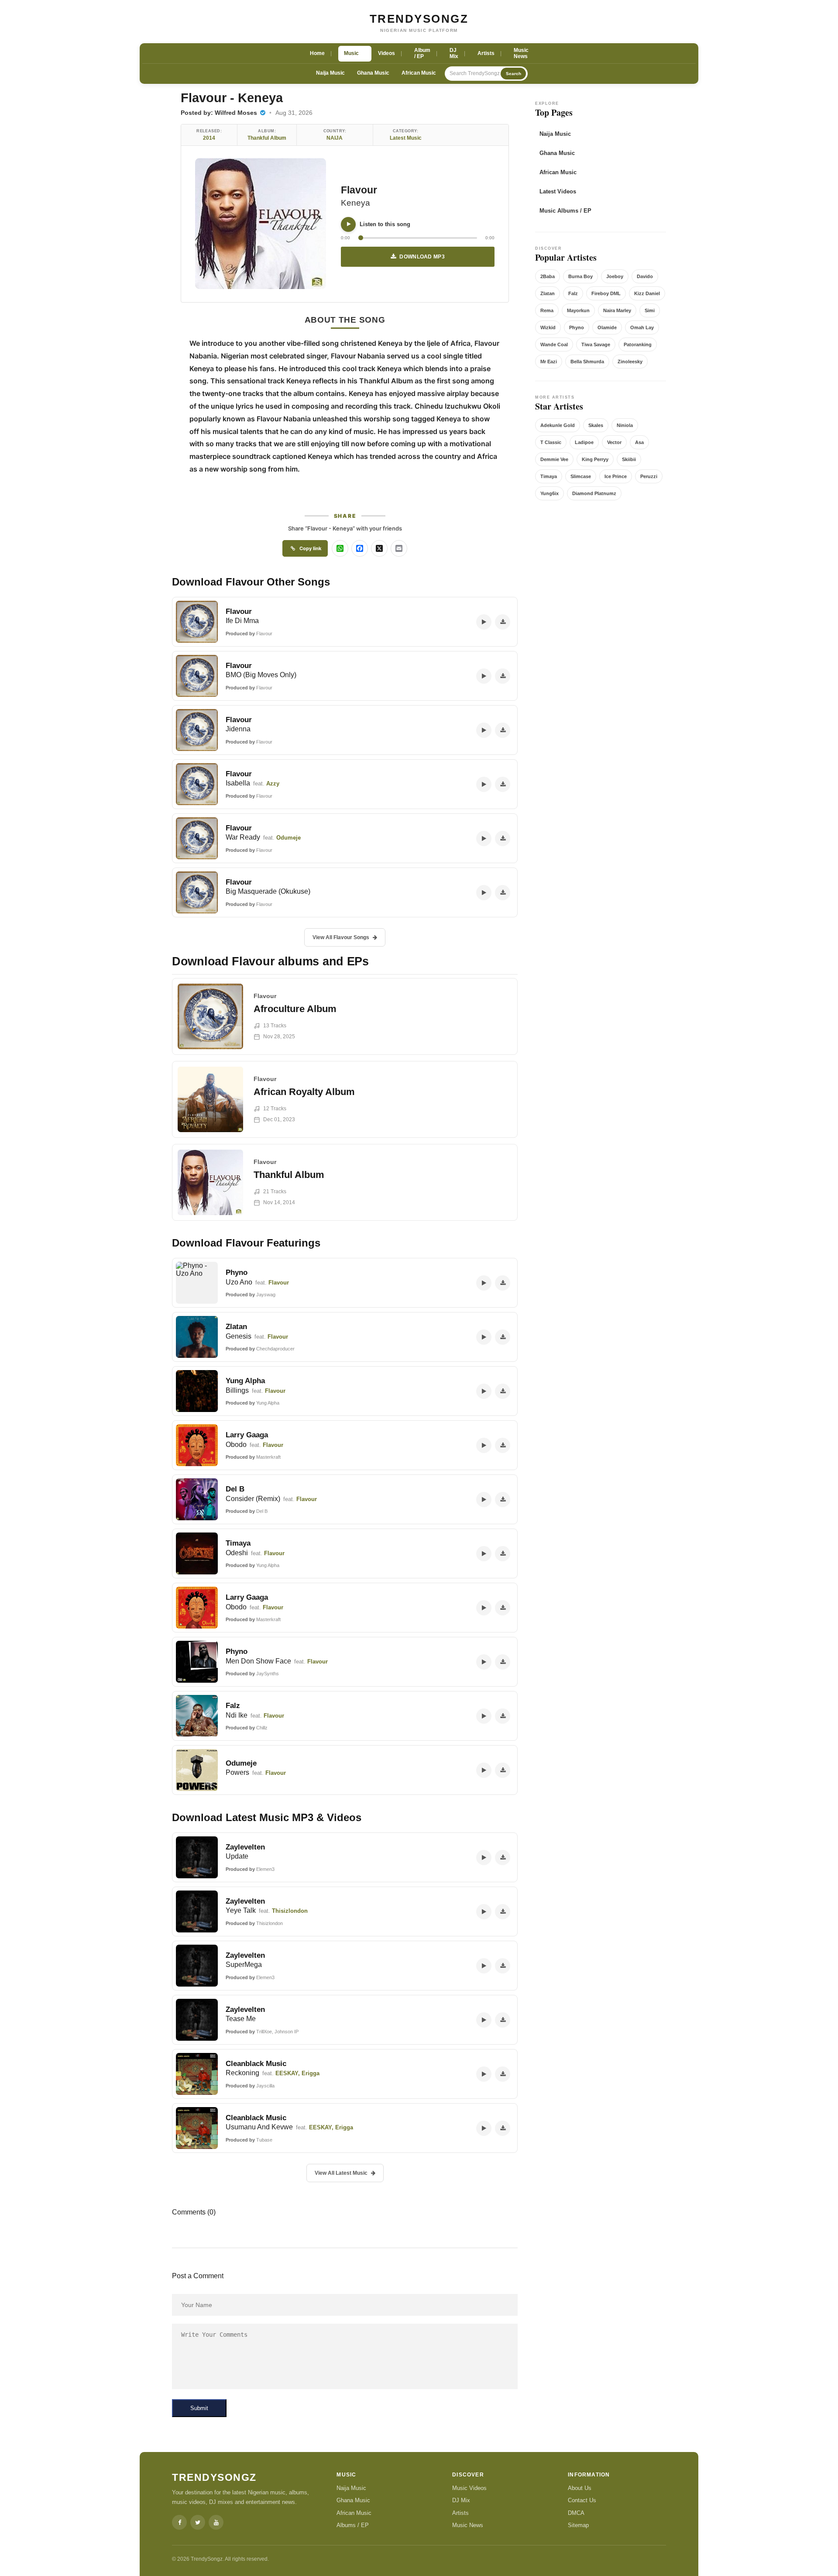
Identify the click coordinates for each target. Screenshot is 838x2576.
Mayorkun (578, 310)
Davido (645, 276)
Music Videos (469, 2488)
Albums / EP (353, 2525)
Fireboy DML (606, 293)
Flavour (359, 190)
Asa (639, 442)
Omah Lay (642, 327)
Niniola (625, 425)
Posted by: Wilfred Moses (220, 113)
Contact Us (582, 2500)
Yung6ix (550, 493)
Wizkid (548, 327)
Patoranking (638, 344)
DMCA (576, 2513)
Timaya (549, 476)
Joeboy (615, 276)
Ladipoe (584, 442)
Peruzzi (649, 476)
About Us (580, 2488)
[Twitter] (198, 2522)
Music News (468, 2525)
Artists (460, 2513)
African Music (419, 73)
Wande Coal (554, 344)
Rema (547, 310)
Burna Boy (580, 276)
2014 (209, 138)
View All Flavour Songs (341, 937)
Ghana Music (373, 73)
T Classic (551, 442)
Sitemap (578, 2525)
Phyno (577, 327)
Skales (596, 425)
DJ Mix (461, 2500)
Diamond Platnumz (594, 493)
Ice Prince (616, 476)
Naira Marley (617, 310)
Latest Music (406, 138)
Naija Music (330, 73)
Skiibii (629, 459)
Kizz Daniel (647, 293)
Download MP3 (422, 257)
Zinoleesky (630, 362)
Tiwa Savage (596, 344)
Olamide (607, 327)
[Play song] (348, 224)
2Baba (548, 276)
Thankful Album (267, 138)
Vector (614, 442)
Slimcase (581, 476)
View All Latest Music (341, 2173)
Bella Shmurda (587, 362)
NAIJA (335, 138)
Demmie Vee (554, 459)
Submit (199, 2408)
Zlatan (548, 293)
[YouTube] (216, 2522)
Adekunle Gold (558, 425)
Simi (650, 310)
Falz (573, 293)
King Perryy (595, 459)
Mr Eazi (549, 362)
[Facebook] (179, 2522)
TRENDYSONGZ (419, 19)
